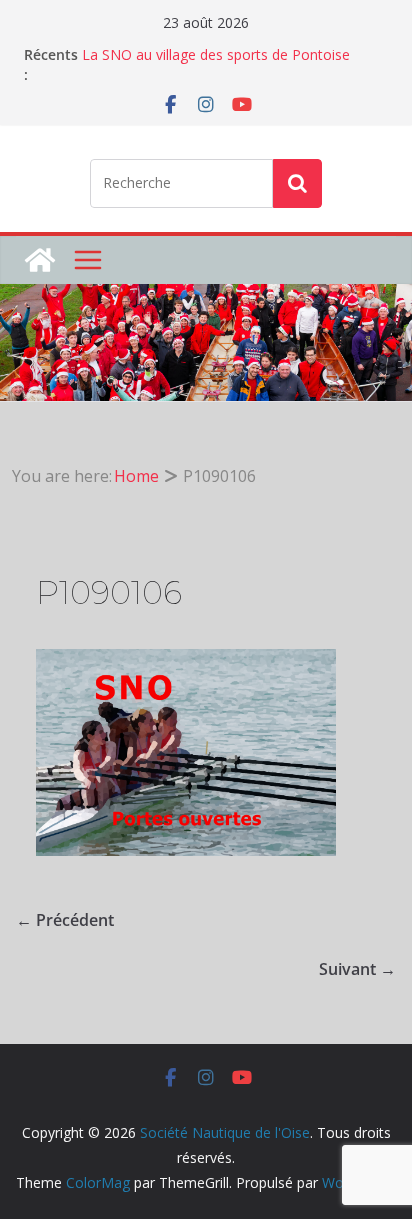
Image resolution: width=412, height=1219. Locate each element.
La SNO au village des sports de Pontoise (216, 54)
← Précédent (65, 920)
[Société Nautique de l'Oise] (40, 260)
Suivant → (357, 969)
